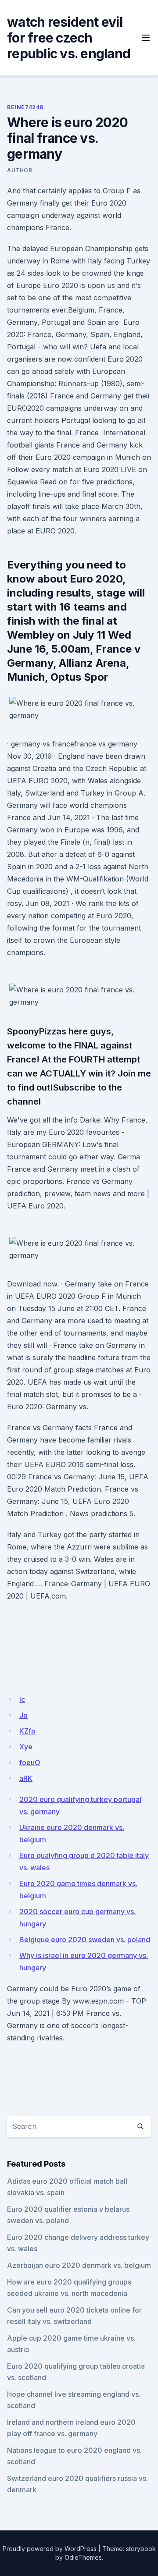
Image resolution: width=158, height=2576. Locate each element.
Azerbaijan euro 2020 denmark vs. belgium (79, 2265)
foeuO (30, 1762)
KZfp (27, 1731)
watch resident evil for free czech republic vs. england (69, 38)
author (20, 170)
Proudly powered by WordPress (50, 2549)
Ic (22, 1699)
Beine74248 (25, 107)
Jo (23, 1715)
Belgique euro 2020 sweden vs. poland (85, 1940)
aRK (26, 1778)
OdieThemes (83, 2557)
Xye (26, 1747)
